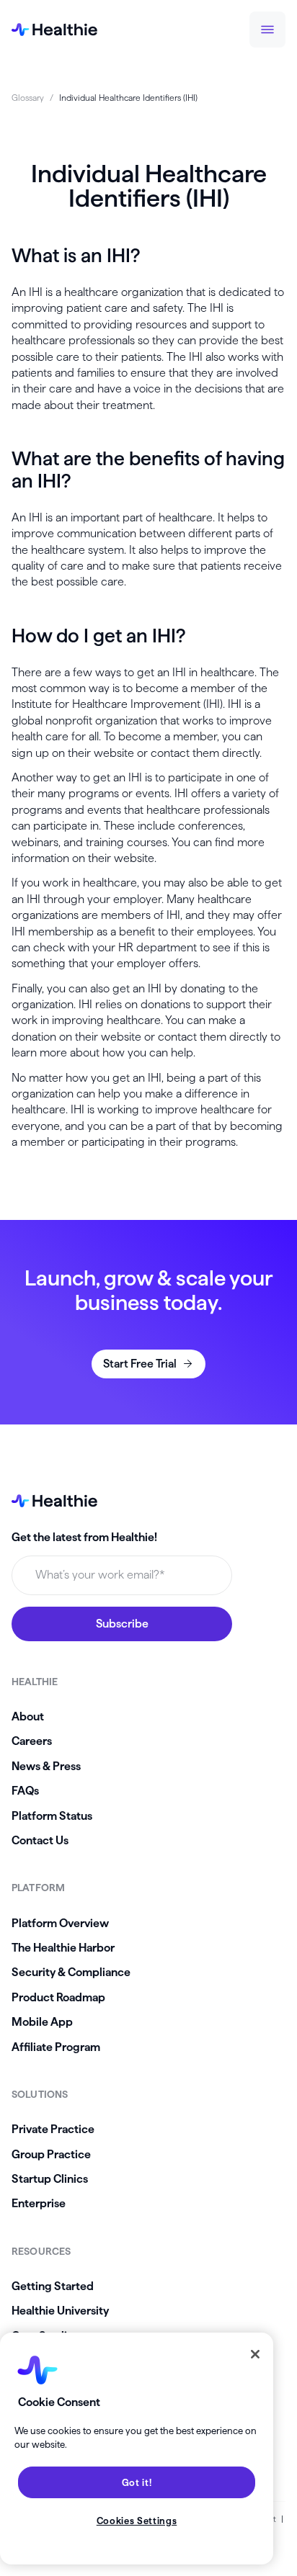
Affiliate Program (56, 2047)
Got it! (137, 2482)
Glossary (28, 98)
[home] (54, 30)
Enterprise (39, 2203)
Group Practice (51, 2154)
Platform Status (52, 1816)
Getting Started (53, 2286)
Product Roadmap (58, 1997)
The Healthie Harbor (63, 1948)
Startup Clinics (50, 2179)
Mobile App (42, 2022)
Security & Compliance (71, 1972)
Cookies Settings (137, 2521)
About (28, 1716)
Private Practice (53, 2129)
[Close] (255, 2354)
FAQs (25, 1791)
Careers (32, 1741)
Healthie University (60, 2311)
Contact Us (40, 1840)
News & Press (46, 1766)
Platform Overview (60, 1923)
